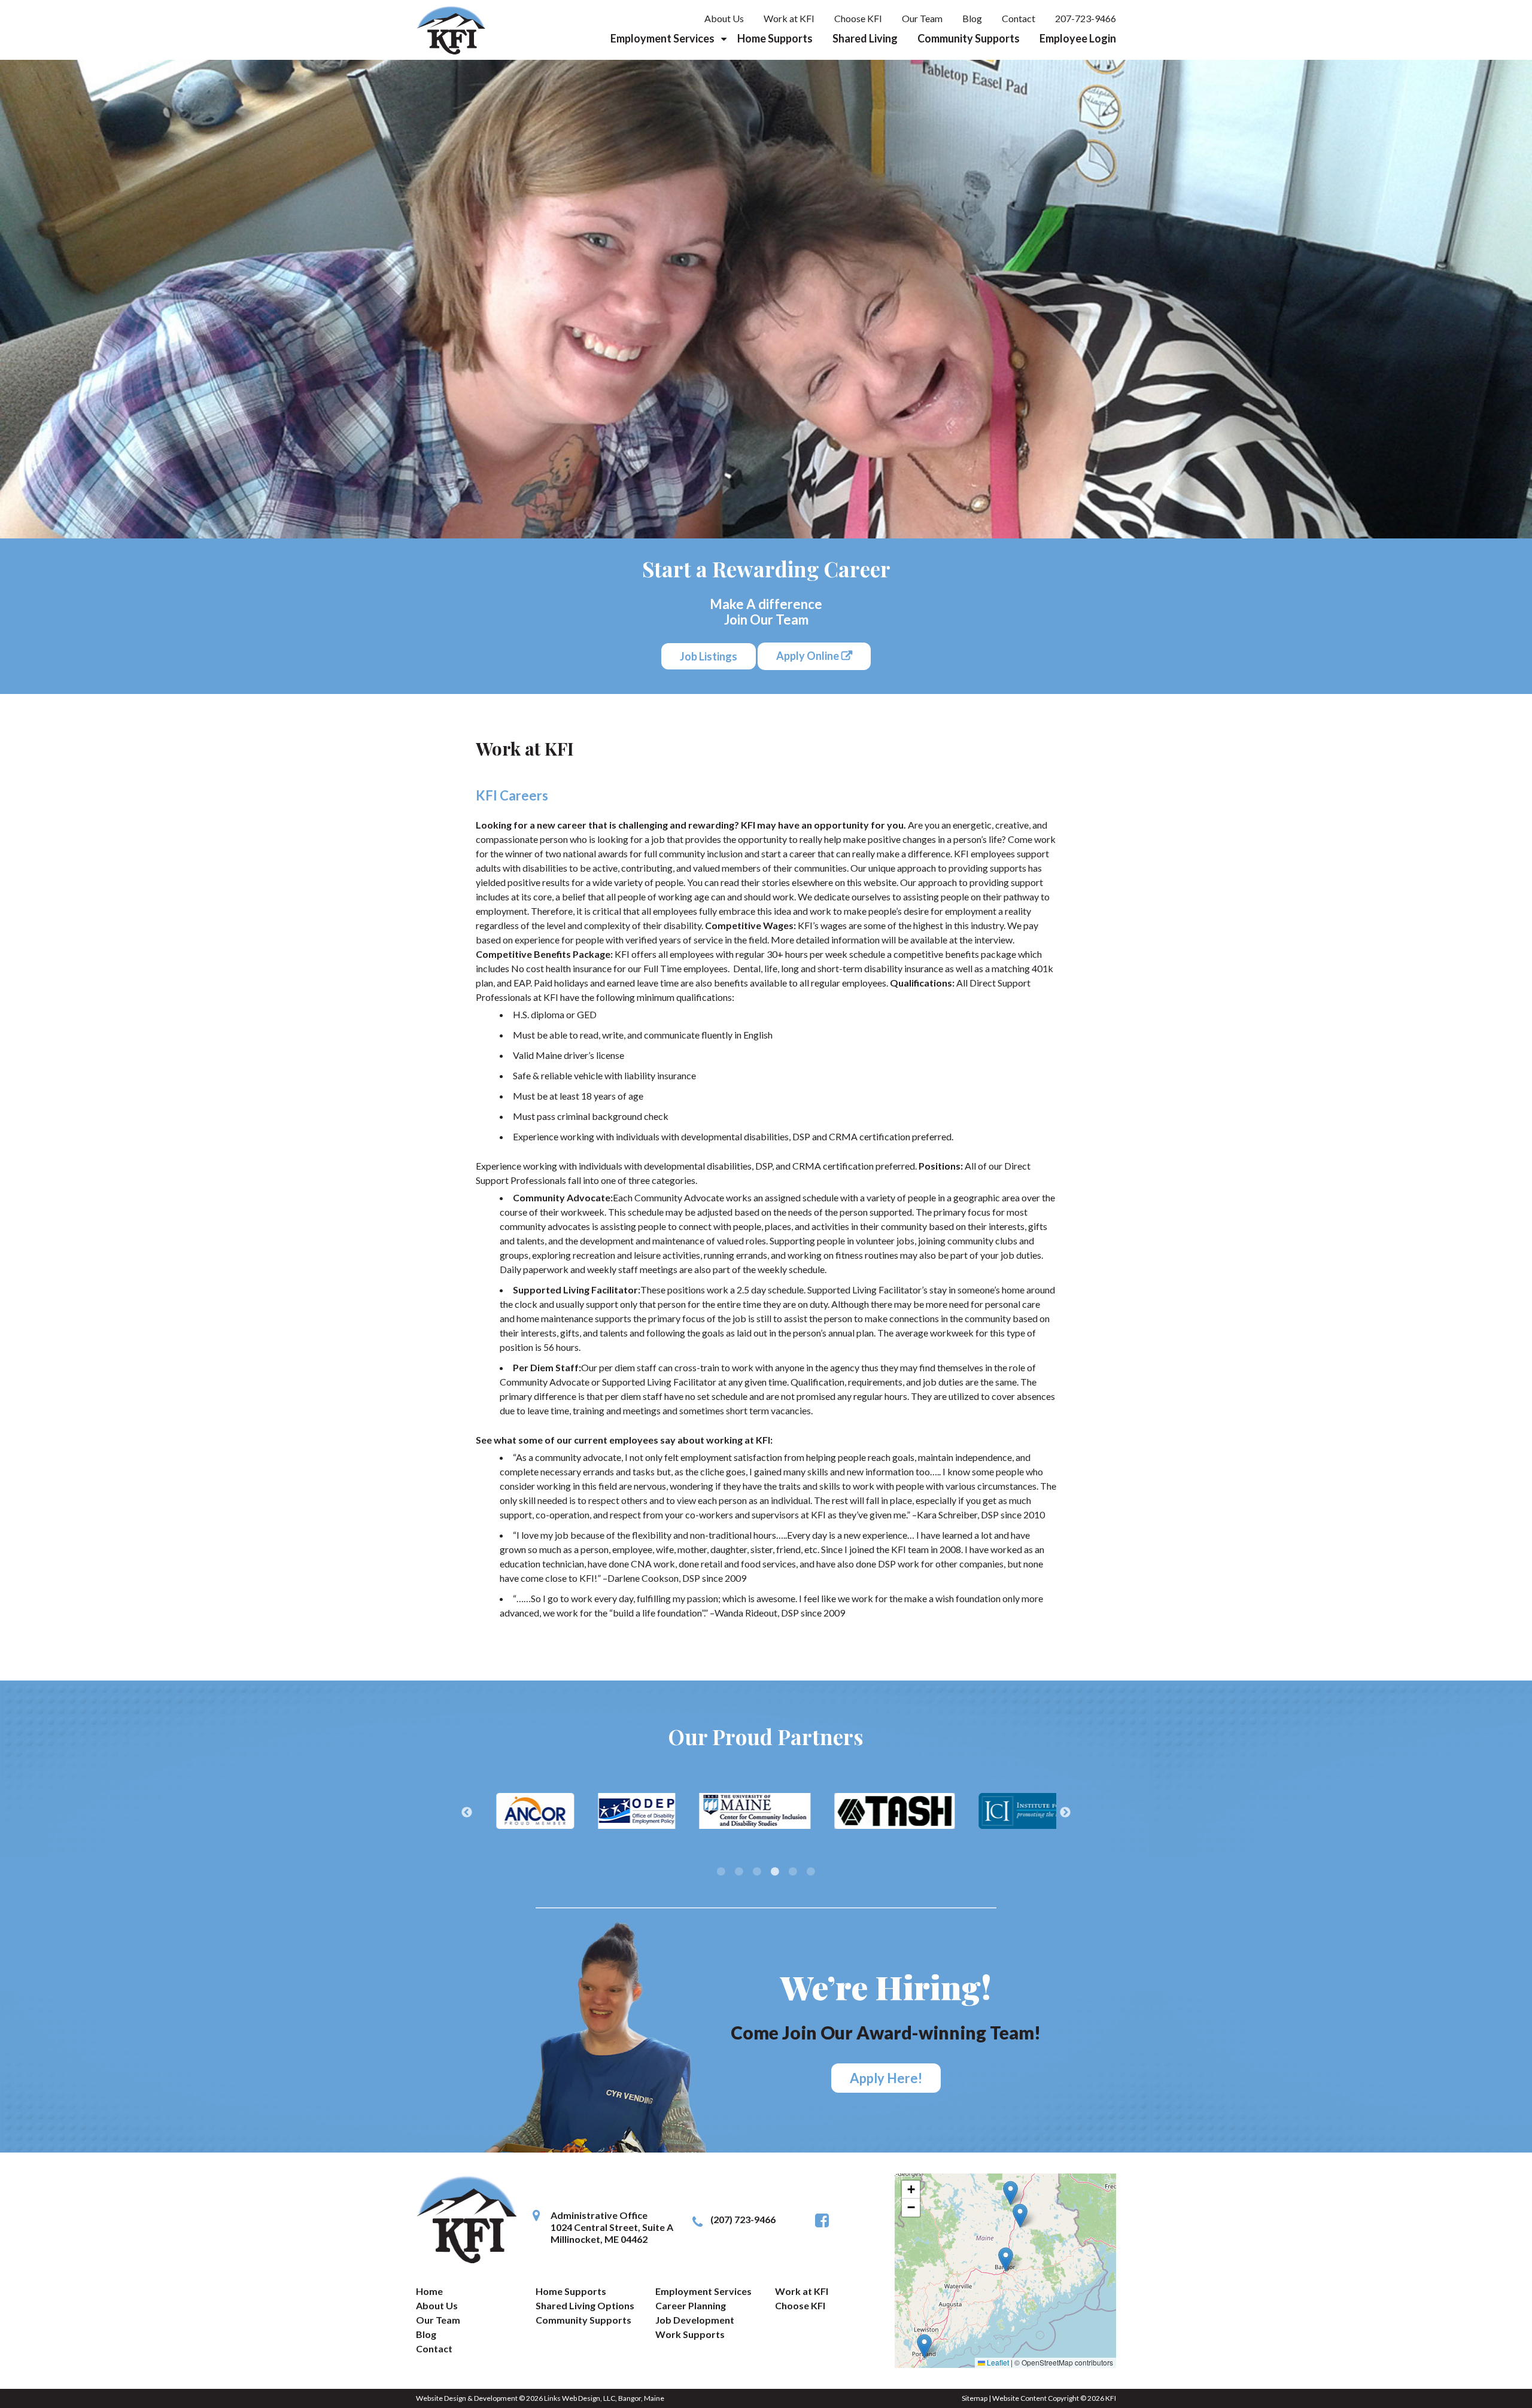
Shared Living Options (585, 2305)
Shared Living (865, 38)
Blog (972, 18)
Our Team (922, 18)
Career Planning (691, 2305)
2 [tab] (739, 1871)
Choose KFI (858, 18)
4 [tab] (775, 1871)
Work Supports (690, 2334)
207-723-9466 (1086, 18)
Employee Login (1078, 38)
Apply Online (808, 656)
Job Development (695, 2320)
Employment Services (662, 38)
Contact (1019, 18)
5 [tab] (793, 1871)
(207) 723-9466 (743, 2219)
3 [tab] (757, 1871)
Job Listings (709, 656)
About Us (724, 18)
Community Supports (969, 38)
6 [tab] (811, 1871)
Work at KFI (789, 18)
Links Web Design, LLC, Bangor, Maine (604, 2398)
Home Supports (775, 38)
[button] (1010, 2193)
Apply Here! (886, 2078)
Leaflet (997, 2362)
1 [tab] (721, 1871)
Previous (467, 1813)
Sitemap (975, 2398)
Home (429, 2291)
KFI (1111, 2398)
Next (1065, 1813)
